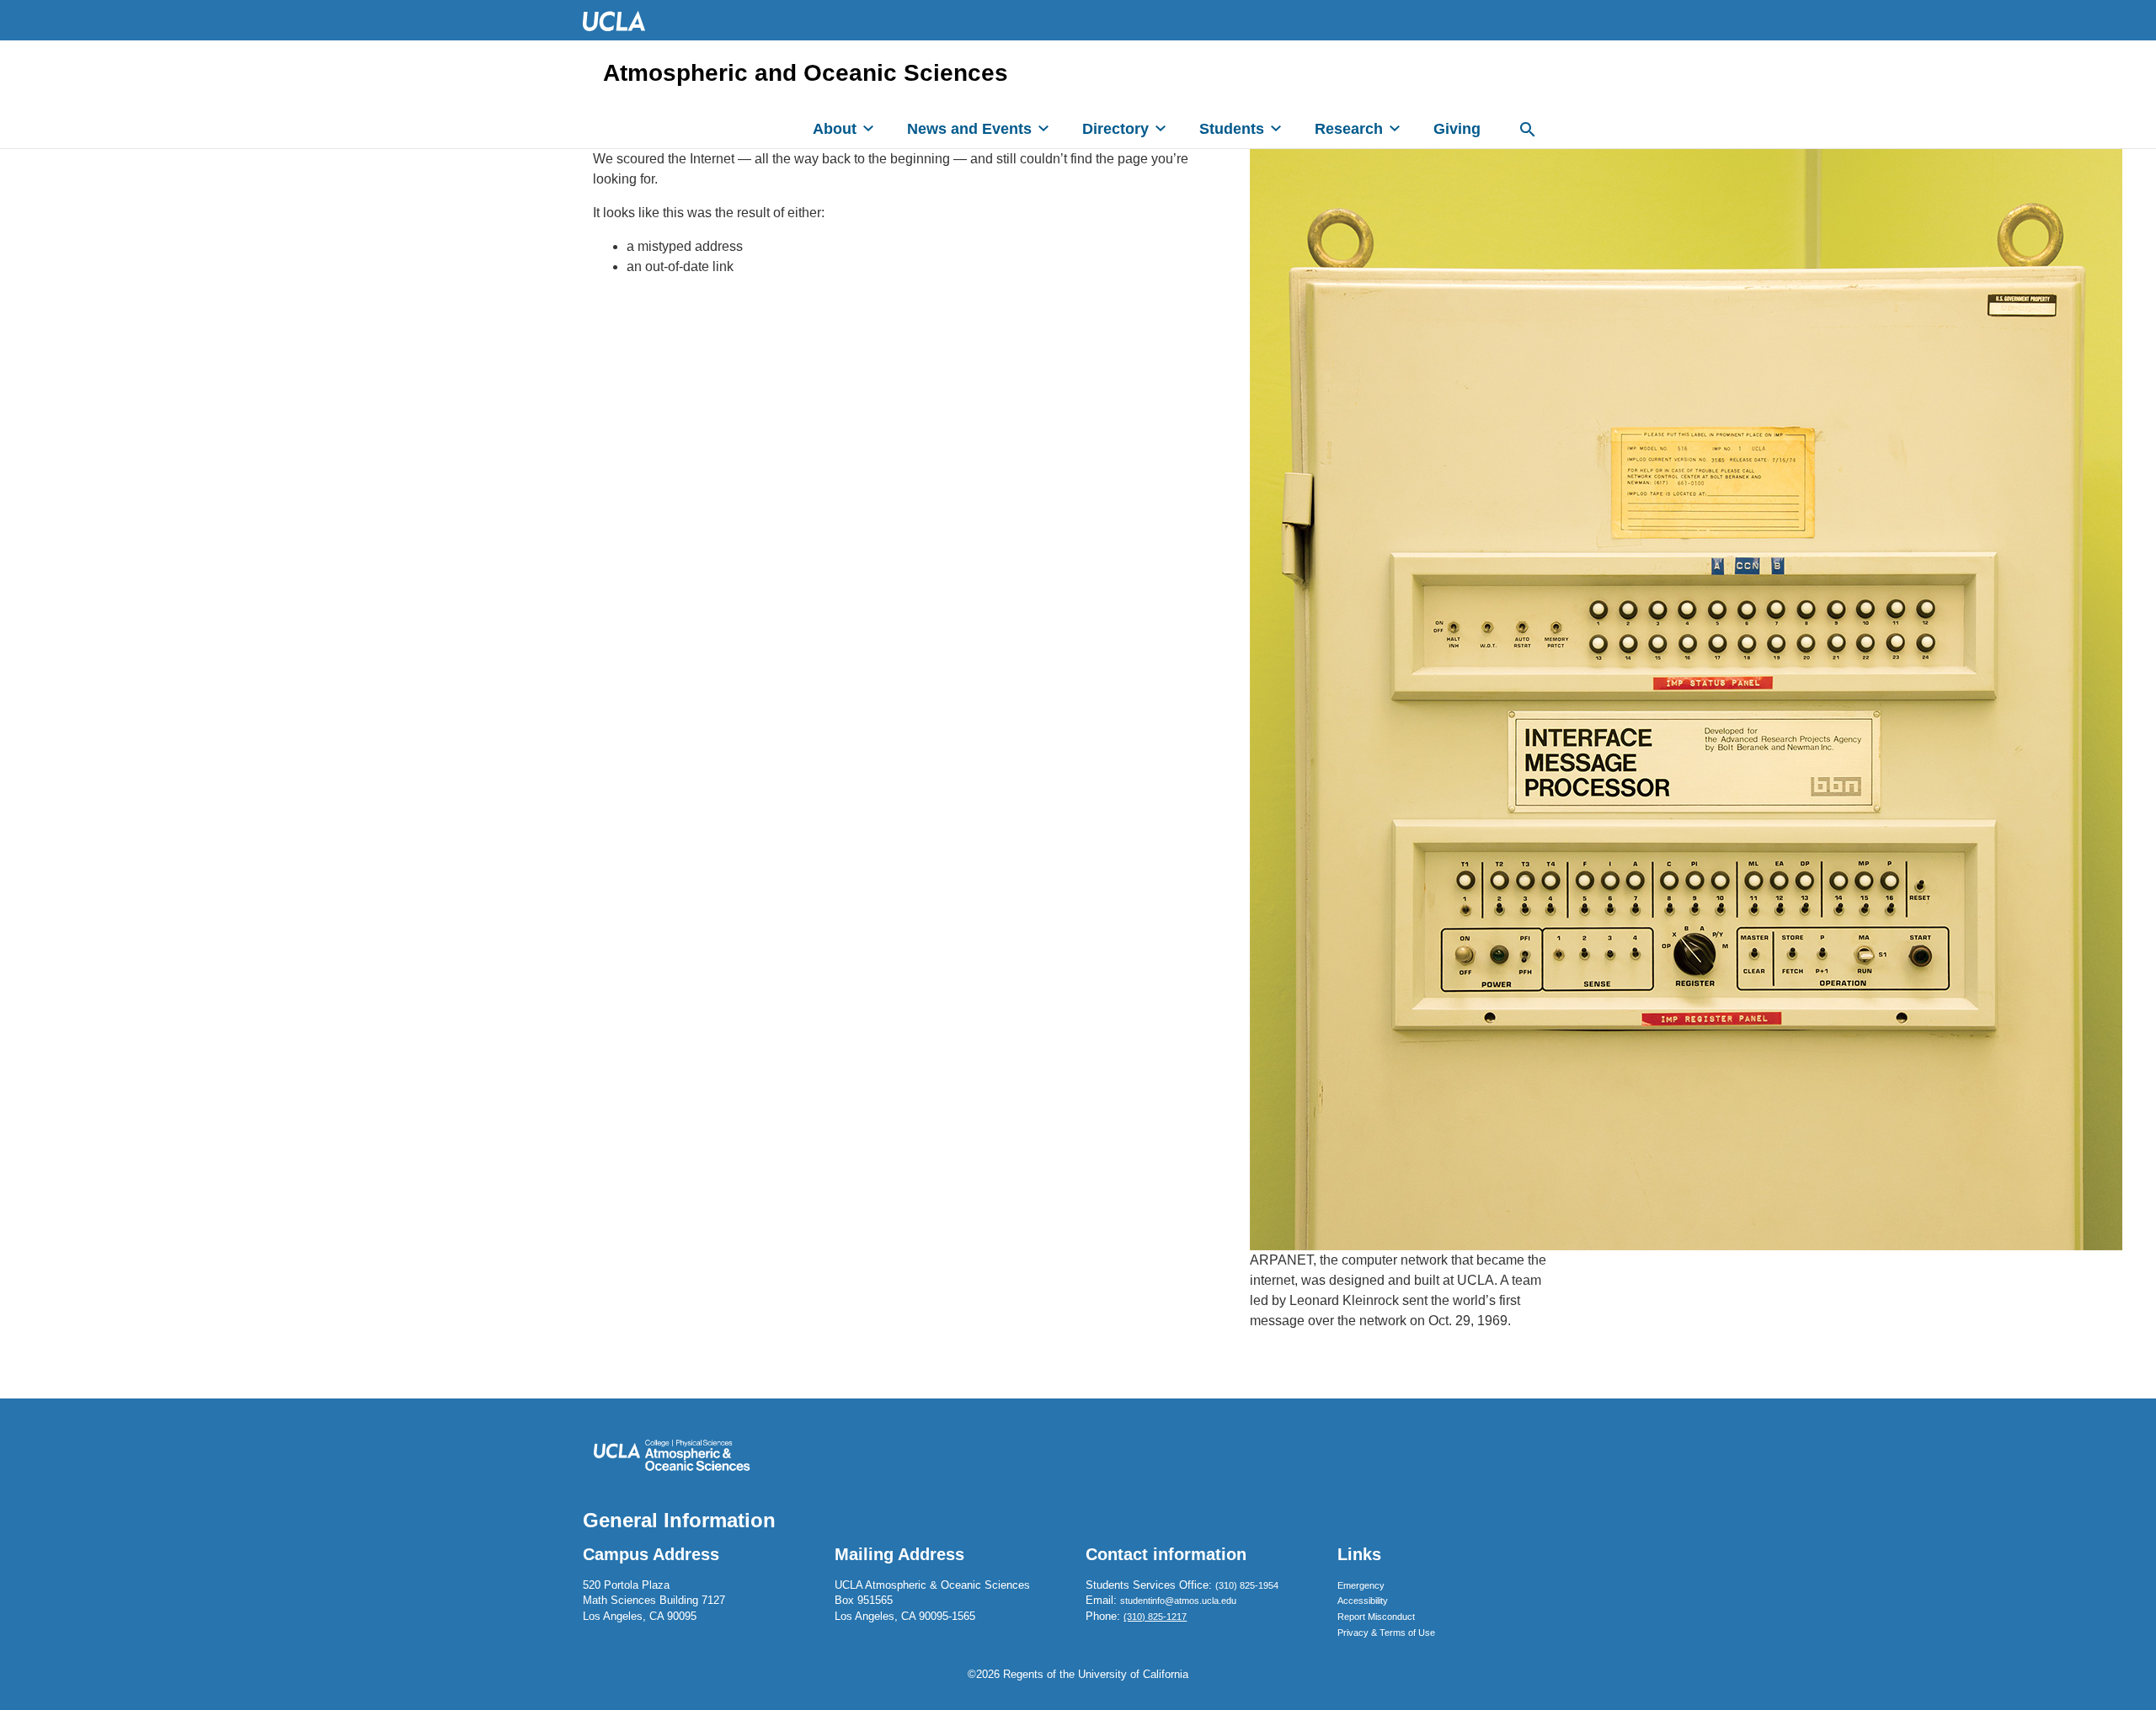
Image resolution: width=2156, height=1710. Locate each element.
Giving (1457, 129)
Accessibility (1363, 1601)
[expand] (868, 128)
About (835, 129)
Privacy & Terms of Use (1386, 1633)
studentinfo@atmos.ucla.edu (1178, 1601)
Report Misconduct (1376, 1617)
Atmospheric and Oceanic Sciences (806, 73)
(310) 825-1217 (1155, 1617)
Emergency (1361, 1585)
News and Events (969, 129)
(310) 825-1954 (1247, 1585)
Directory (1115, 129)
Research (1349, 129)
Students (1232, 129)
